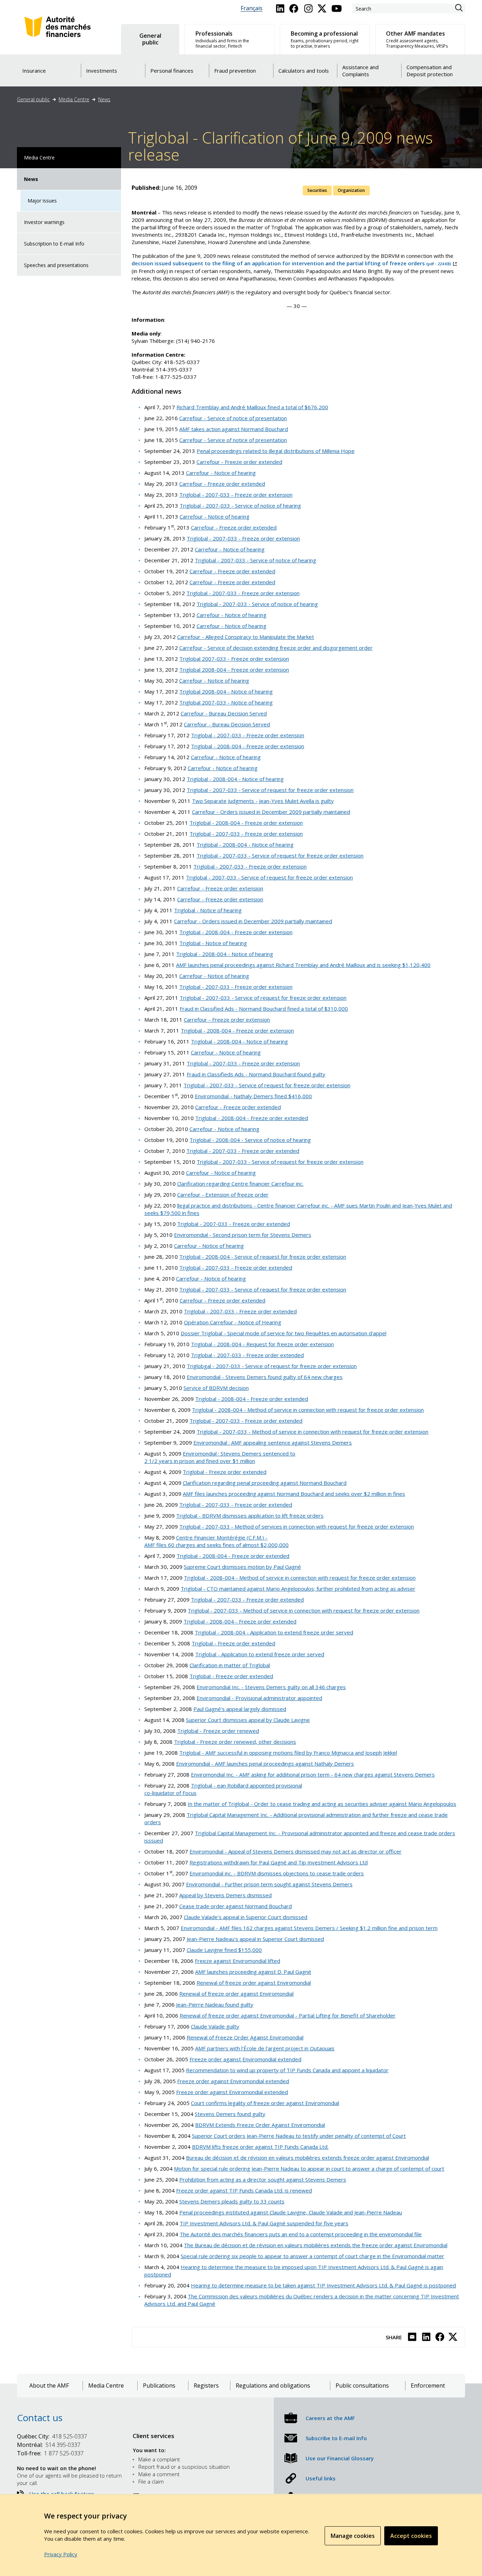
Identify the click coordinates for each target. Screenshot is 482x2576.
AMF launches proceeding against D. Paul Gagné (253, 1972)
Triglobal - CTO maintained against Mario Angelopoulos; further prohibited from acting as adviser (298, 1589)
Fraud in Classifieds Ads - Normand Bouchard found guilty (256, 1074)
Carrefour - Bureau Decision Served (224, 713)
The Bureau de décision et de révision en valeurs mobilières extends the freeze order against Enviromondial (316, 2245)
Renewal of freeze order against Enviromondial (254, 1983)
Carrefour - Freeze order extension (220, 888)
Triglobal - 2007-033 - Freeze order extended (243, 1151)
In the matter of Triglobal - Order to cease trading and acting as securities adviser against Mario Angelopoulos (322, 1804)
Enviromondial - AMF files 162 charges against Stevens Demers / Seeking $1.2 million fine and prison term (309, 1928)
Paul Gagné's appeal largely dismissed (240, 1709)
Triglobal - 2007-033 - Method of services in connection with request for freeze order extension (297, 1526)
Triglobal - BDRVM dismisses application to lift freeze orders (250, 1516)
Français (252, 8)
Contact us (40, 2418)
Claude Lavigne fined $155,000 (224, 1950)
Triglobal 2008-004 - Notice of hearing (226, 691)
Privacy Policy (61, 2554)
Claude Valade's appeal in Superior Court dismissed (246, 1917)
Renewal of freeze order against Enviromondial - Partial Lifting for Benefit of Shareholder (288, 2015)
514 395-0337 (49, 2445)
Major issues (42, 201)
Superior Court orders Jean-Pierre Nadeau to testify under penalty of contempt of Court (299, 2136)
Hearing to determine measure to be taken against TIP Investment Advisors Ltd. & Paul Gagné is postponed (323, 2285)
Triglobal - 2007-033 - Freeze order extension (236, 495)
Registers (206, 2386)
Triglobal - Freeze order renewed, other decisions (235, 1742)
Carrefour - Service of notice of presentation (233, 418)
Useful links (321, 2478)
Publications (159, 2386)
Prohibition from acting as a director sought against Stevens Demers (263, 2179)
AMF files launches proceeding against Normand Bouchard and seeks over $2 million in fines (294, 1494)
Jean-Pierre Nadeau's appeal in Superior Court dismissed (255, 1939)
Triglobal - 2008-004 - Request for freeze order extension (262, 1344)
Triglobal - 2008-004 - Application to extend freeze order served (274, 1632)
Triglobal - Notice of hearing (208, 910)
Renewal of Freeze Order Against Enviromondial (245, 2037)
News (104, 99)
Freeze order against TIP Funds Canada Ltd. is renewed (244, 2190)
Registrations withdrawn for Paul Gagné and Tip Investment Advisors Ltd (279, 1862)
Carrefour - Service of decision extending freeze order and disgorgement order (276, 648)
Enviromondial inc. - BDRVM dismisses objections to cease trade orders (277, 1873)
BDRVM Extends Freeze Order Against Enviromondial (260, 2125)
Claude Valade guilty (215, 2026)
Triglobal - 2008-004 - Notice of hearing (235, 779)
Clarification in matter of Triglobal (230, 1665)
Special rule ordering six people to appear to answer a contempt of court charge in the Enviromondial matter (312, 2256)
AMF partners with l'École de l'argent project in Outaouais (265, 2048)
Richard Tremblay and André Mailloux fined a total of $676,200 (252, 407)
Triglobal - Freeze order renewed (218, 1731)
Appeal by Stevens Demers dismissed (225, 1895)
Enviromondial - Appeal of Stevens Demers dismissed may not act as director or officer (296, 1851)
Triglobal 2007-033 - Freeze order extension (234, 659)
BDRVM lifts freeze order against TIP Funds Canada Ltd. (260, 2147)
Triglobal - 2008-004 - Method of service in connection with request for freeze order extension (308, 1410)
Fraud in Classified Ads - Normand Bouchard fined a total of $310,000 (264, 1009)
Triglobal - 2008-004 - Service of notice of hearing (250, 1140)
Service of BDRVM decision (216, 1388)
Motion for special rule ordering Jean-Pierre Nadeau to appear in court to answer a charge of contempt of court (309, 2169)
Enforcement (428, 2386)
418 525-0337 (52, 2436)
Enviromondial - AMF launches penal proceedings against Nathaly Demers (265, 1764)
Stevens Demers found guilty (230, 2114)
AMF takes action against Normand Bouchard (234, 429)
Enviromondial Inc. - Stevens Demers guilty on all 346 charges (271, 1687)
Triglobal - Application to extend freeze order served (260, 1654)
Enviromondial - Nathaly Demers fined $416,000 (253, 1096)
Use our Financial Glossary (340, 2458)
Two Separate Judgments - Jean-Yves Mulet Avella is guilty (263, 801)
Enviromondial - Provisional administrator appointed (259, 1698)
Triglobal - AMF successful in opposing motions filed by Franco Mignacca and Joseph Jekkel (288, 1753)
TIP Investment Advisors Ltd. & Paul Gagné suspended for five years (264, 2223)
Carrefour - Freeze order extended (239, 462)
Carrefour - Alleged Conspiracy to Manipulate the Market (246, 637)
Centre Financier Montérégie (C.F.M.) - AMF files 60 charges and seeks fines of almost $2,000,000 (216, 1541)
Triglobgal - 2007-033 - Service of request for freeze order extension (272, 1366)
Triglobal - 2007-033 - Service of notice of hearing (240, 506)
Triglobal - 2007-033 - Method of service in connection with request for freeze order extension (312, 1432)
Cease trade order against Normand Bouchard (236, 1906)
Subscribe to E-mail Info (336, 2438)
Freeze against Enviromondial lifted (237, 1961)
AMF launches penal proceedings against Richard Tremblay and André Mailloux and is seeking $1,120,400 (303, 965)
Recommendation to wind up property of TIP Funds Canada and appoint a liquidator (287, 2070)
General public (33, 99)
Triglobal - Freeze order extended (225, 1472)
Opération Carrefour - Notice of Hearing (233, 1322)
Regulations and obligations (273, 2386)
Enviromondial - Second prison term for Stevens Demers (243, 1235)
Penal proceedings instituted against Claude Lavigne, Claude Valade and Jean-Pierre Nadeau (291, 2212)
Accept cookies (411, 2536)
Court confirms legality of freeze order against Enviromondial (265, 2103)
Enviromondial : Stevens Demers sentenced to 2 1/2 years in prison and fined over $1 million (220, 1457)
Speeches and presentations (56, 265)
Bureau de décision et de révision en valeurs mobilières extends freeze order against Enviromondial (308, 2158)
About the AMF (49, 2386)
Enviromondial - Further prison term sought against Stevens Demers (269, 1884)
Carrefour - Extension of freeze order (223, 1195)
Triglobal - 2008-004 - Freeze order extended (252, 1118)
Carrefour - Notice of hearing (221, 473)
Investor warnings (44, 222)
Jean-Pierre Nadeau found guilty (215, 2004)
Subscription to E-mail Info (54, 244)
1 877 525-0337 (50, 2453)
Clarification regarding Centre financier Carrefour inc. (240, 1184)
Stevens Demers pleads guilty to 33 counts (232, 2201)
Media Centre (74, 99)
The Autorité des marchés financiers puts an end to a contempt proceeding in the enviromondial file (301, 2234)
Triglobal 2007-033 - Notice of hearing (226, 702)
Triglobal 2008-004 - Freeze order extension (234, 670)
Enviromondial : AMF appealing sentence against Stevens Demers (273, 1443)
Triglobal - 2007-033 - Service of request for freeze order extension (270, 790)
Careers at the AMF (330, 2418)
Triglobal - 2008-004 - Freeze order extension (248, 746)
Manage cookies (353, 2536)
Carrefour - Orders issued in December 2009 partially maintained (271, 812)
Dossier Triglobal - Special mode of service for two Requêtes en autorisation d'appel (284, 1333)
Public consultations (362, 2386)
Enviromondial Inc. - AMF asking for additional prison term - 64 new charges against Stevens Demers (313, 1774)
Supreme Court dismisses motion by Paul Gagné (242, 1567)
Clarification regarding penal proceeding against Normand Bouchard (265, 1483)
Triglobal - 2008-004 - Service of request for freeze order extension (263, 1257)
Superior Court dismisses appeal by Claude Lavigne (248, 1720)
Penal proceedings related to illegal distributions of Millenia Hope (276, 451)
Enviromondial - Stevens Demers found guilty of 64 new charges (265, 1377)
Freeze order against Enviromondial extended (245, 2059)
